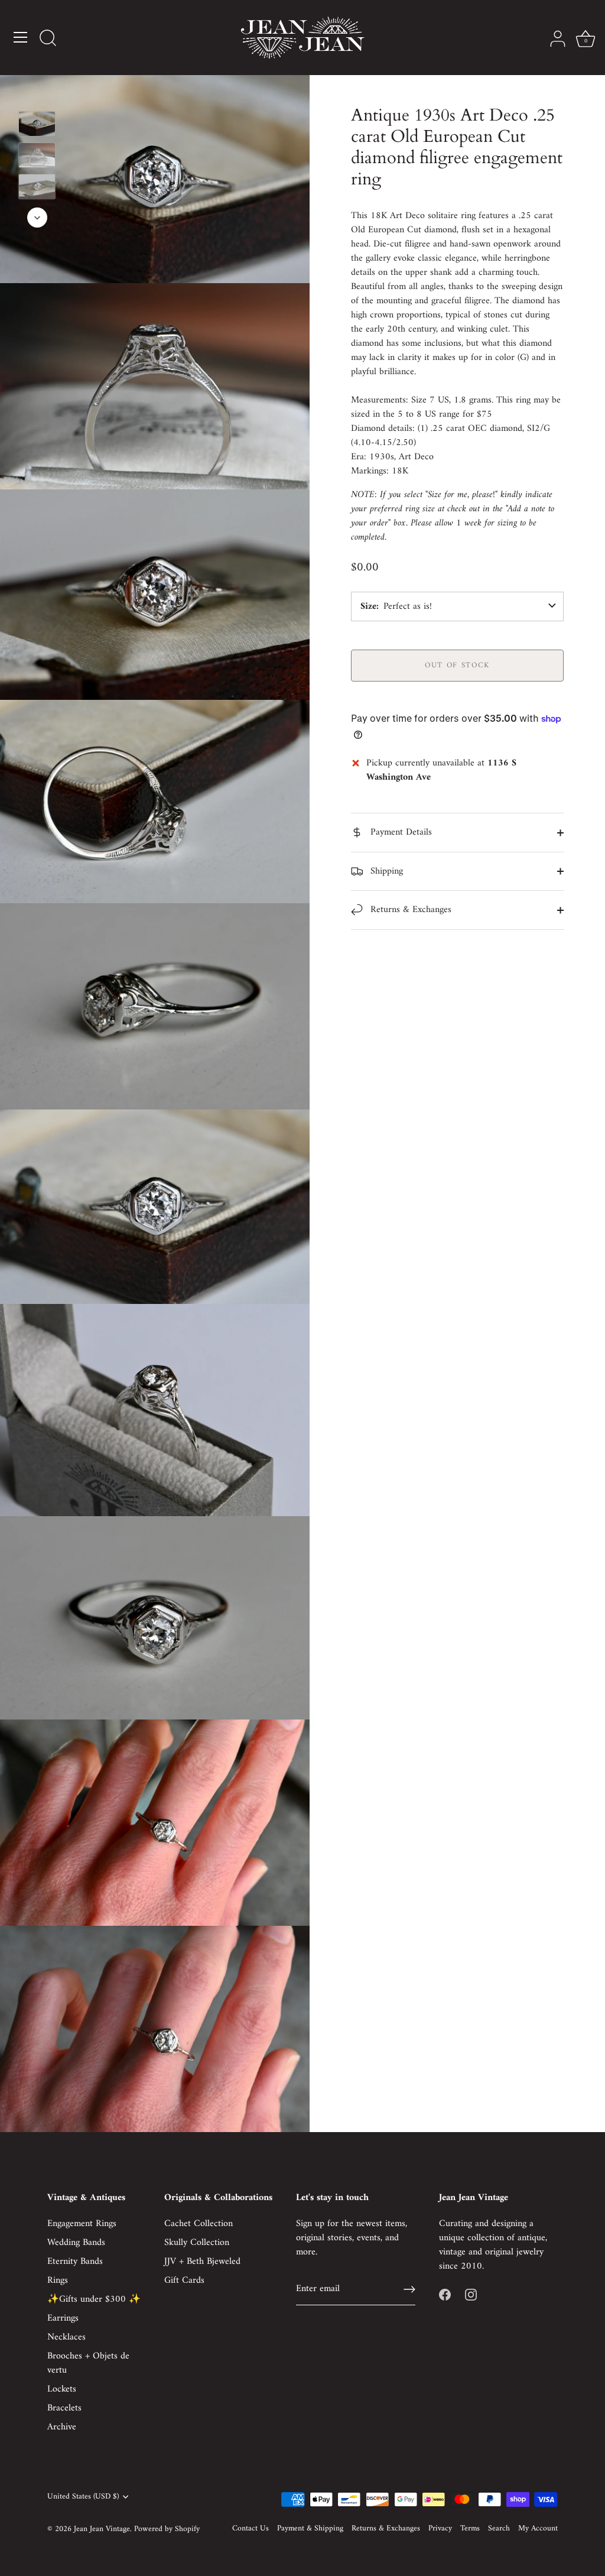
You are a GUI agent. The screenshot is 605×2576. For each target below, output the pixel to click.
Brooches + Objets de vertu (88, 2363)
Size (368, 606)
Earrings (63, 2318)
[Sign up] (409, 2289)
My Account (538, 2529)
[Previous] (37, 94)
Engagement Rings (82, 2224)
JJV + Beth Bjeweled (202, 2262)
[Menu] (21, 37)
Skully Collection (197, 2243)
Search (499, 2529)
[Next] (37, 218)
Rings (58, 2280)
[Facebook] (445, 2295)
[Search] (48, 39)
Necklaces (66, 2337)
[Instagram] (471, 2295)
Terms (470, 2529)
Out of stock (457, 665)
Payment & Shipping (310, 2529)
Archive (62, 2427)
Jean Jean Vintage (102, 2529)
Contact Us (251, 2529)
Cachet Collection (199, 2224)
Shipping (385, 871)
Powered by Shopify (167, 2529)
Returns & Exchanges (409, 910)
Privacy (440, 2529)
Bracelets (64, 2408)
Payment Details (400, 832)
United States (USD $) (83, 2497)
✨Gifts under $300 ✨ (94, 2299)
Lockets (62, 2389)
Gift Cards (184, 2280)
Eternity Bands (75, 2262)
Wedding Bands (76, 2243)
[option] (37, 126)
